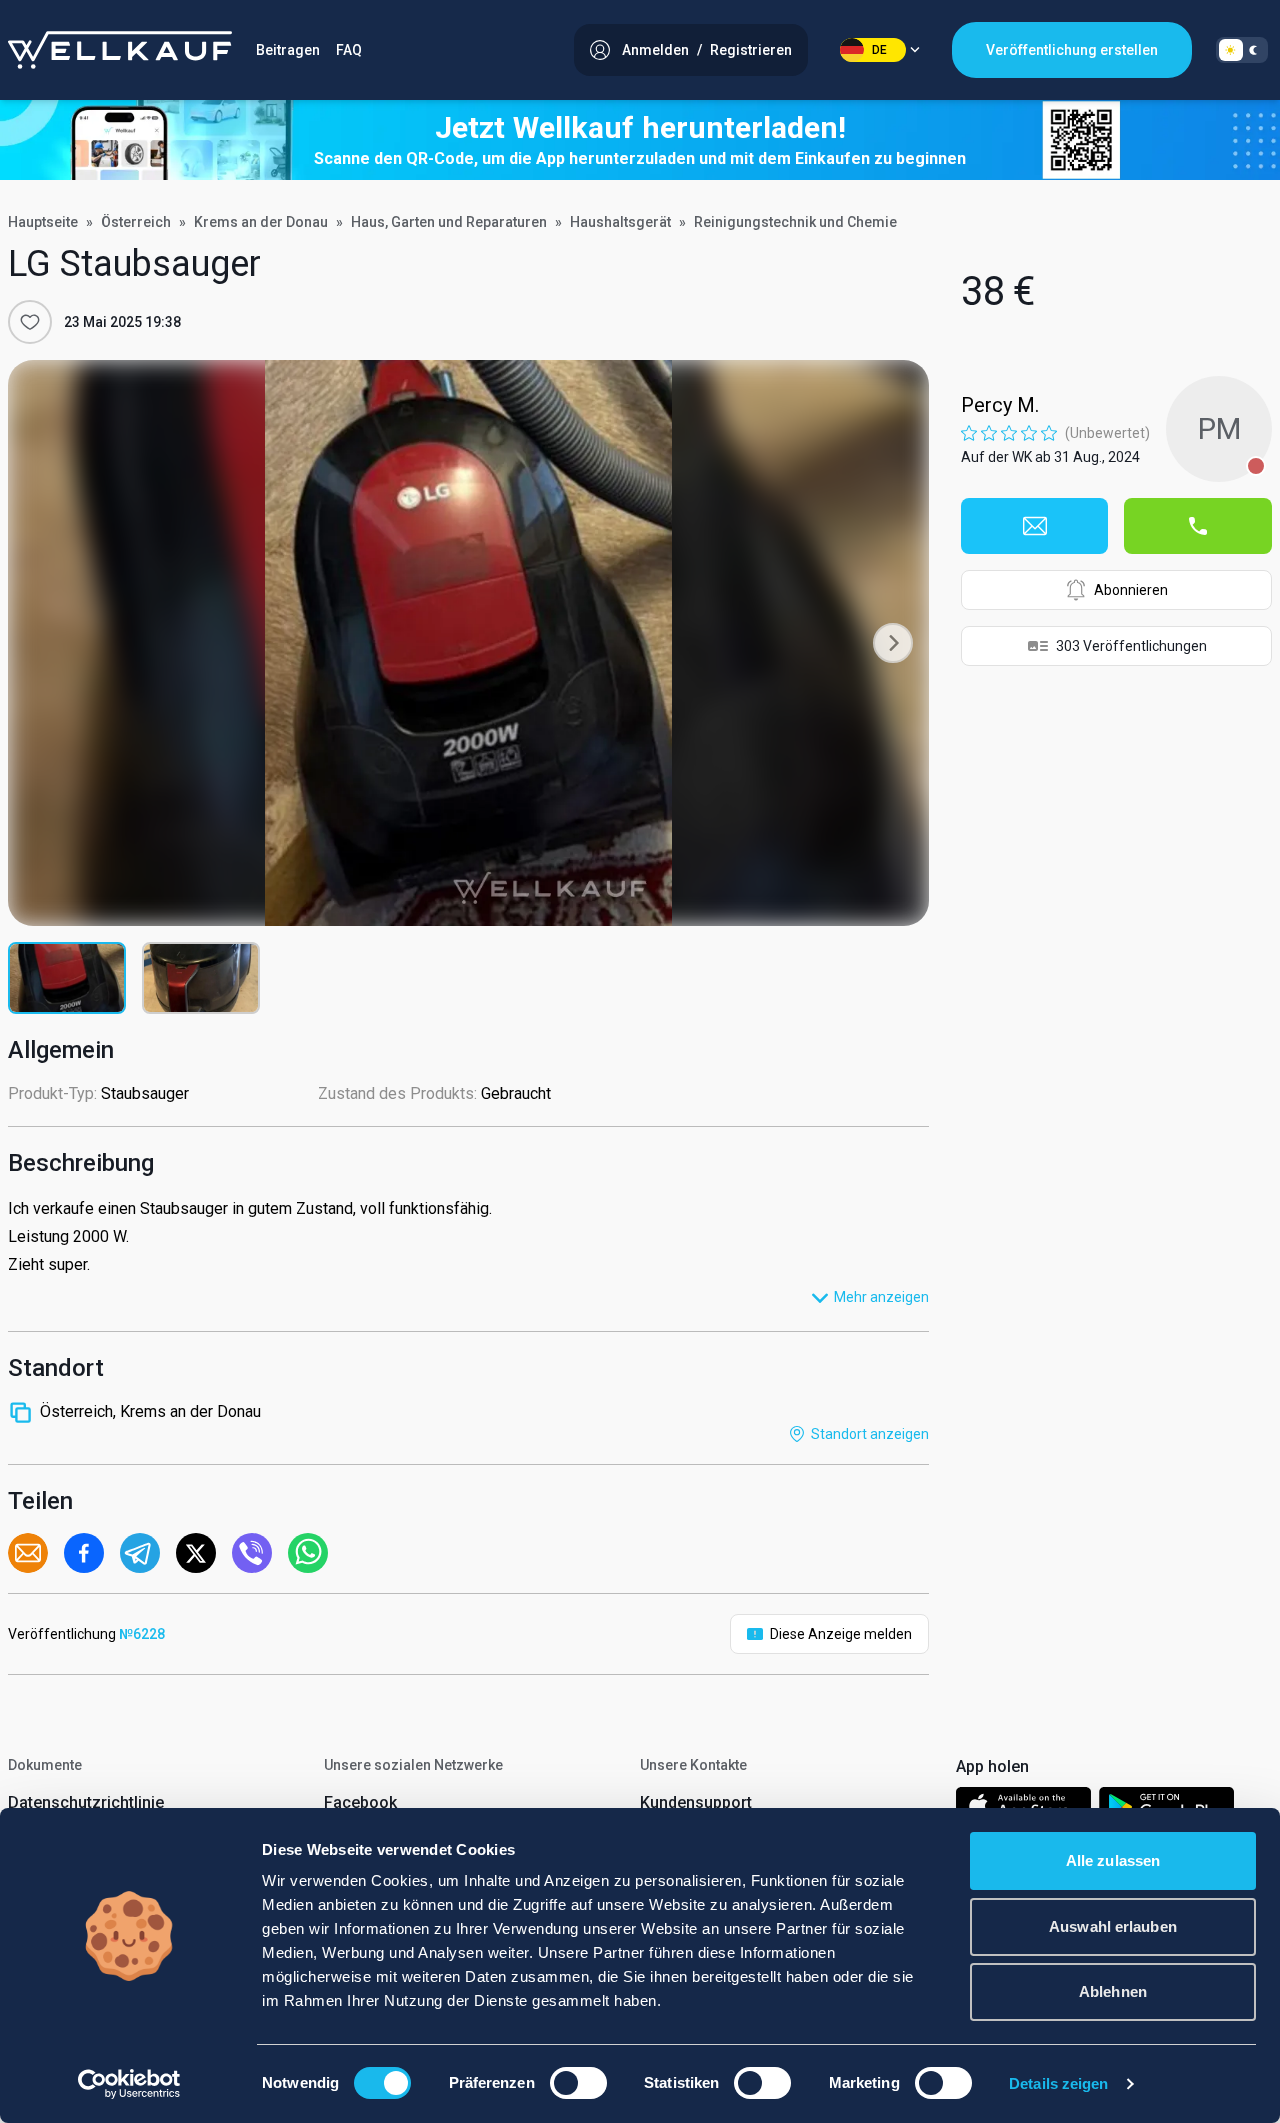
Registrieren (751, 50)
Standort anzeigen (870, 1434)
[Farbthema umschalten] (1242, 50)
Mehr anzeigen (881, 1297)
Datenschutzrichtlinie (86, 1802)
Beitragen (288, 50)
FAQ (349, 50)
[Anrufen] (1198, 526)
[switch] (578, 2083)
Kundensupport (696, 1802)
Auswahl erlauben (1113, 1926)
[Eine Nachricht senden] (1035, 526)
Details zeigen (1058, 2083)
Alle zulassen (1113, 1860)
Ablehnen (1113, 1991)
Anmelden (655, 50)
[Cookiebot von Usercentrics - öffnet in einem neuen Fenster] (129, 2084)
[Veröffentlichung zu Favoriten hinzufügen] (30, 322)
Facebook (360, 1802)
